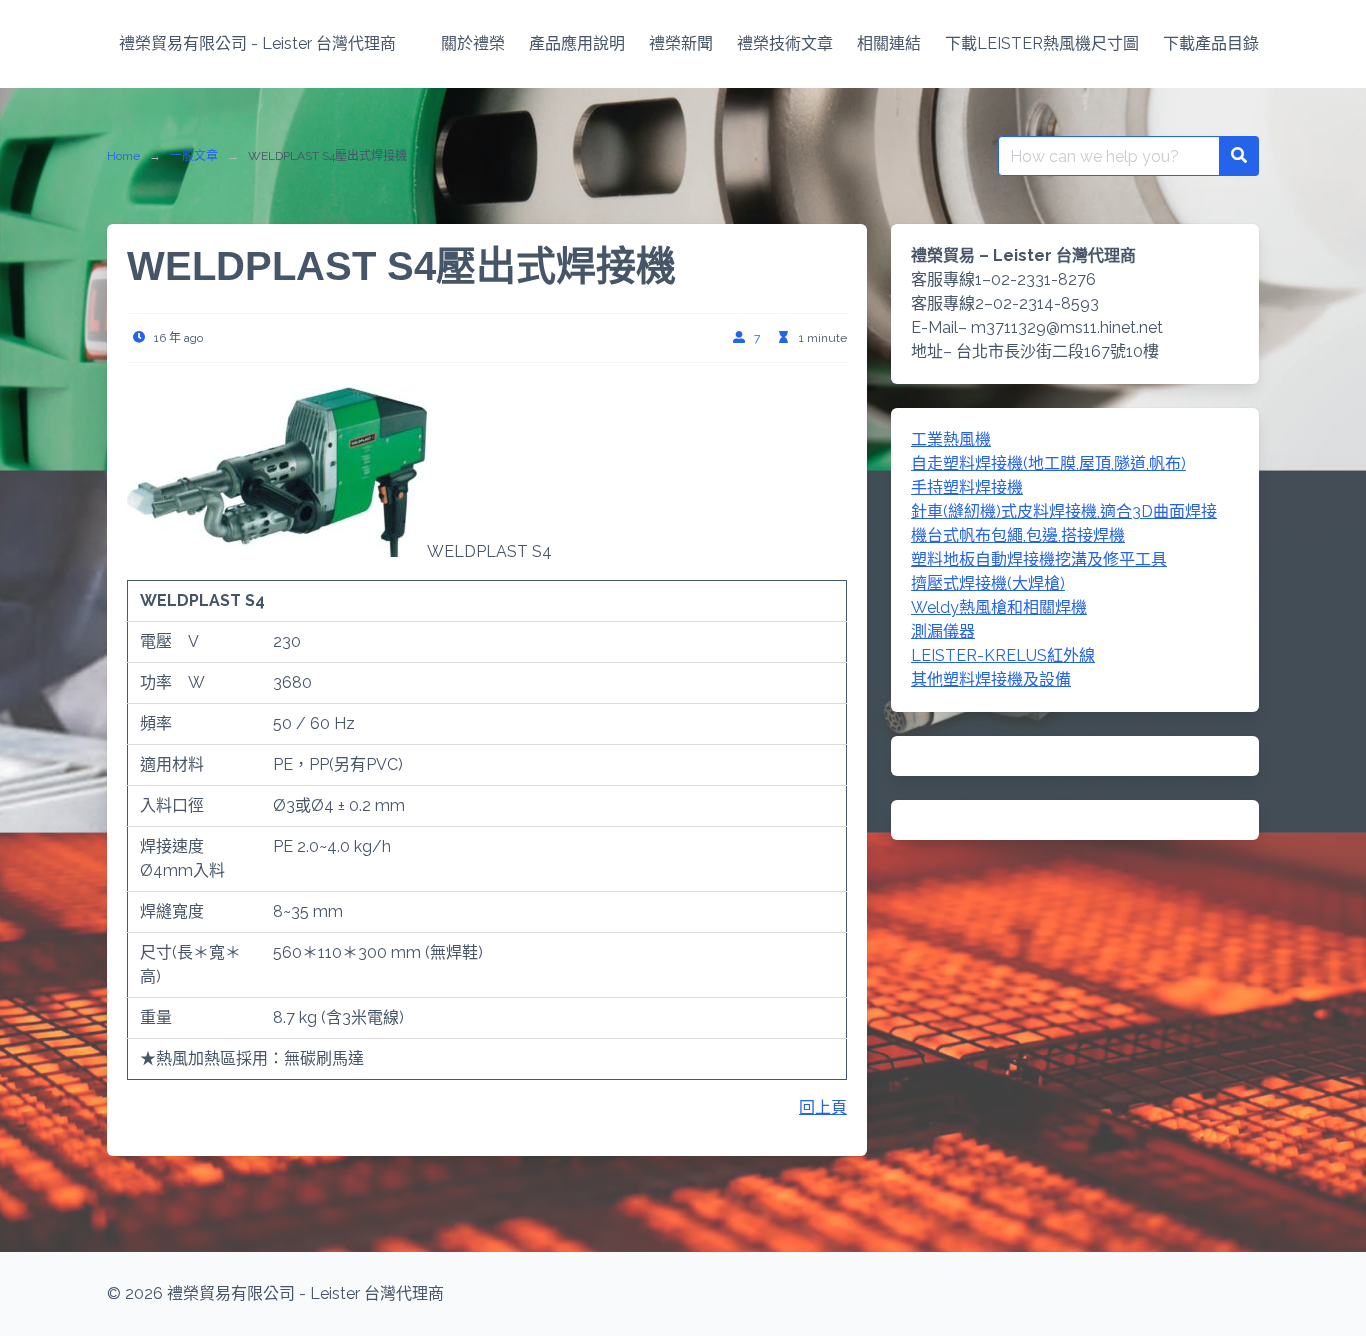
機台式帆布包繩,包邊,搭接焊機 (1018, 535)
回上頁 (823, 1107)
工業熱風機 (951, 439)
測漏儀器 (943, 631)
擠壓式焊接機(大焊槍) (988, 583)
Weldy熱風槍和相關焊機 (999, 607)
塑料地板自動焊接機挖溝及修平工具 (1039, 559)
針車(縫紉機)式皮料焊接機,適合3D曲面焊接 (1064, 511)
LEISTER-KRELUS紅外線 (1003, 655)
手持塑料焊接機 (967, 487)
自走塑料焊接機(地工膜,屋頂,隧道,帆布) (1048, 463)
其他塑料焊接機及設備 (991, 679)
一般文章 (194, 156)
